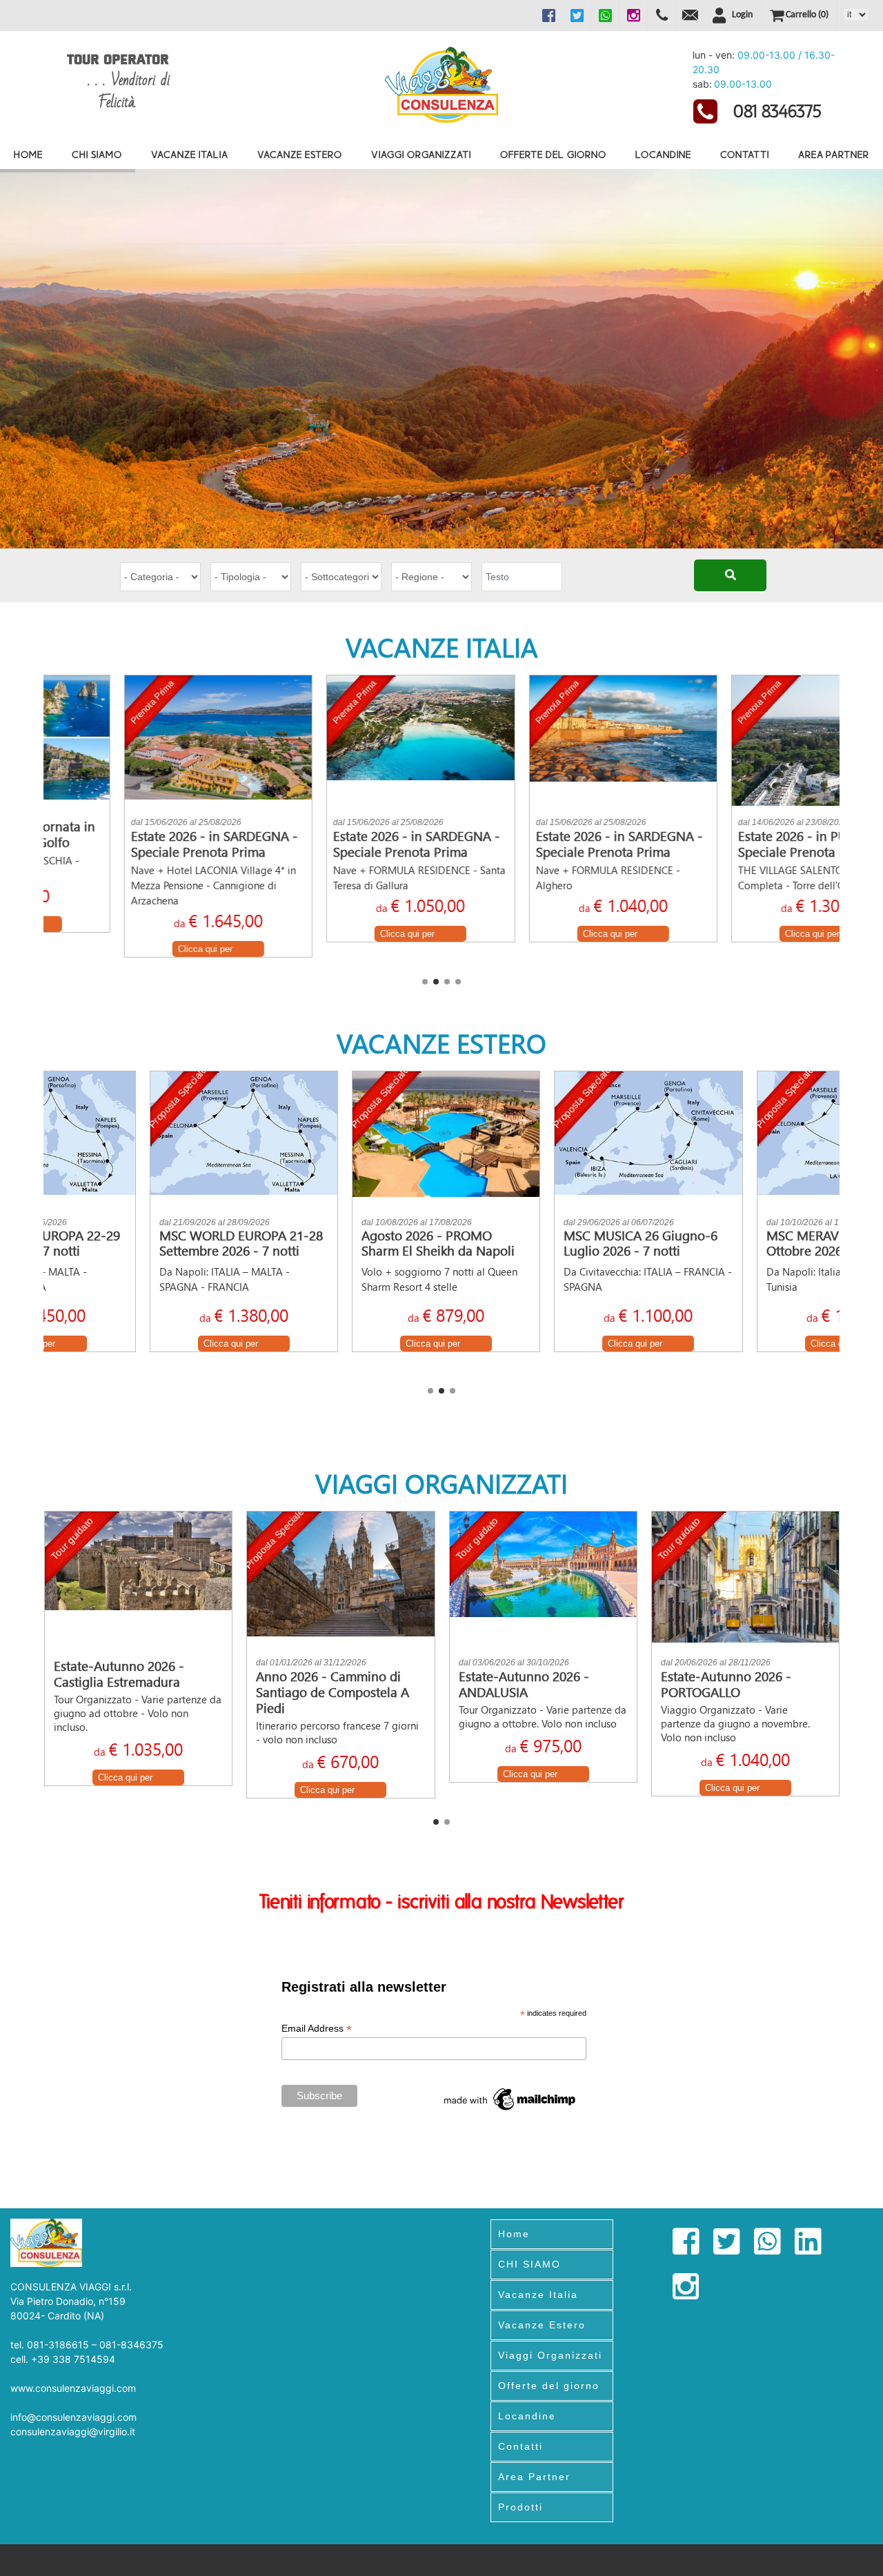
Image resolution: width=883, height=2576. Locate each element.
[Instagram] (633, 15)
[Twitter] (577, 15)
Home (28, 154)
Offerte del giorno (553, 154)
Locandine (663, 154)
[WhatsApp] (605, 15)
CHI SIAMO (97, 154)
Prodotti (520, 2507)
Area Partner (834, 154)
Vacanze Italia (190, 154)
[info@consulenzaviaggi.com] (690, 15)
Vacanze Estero (300, 154)
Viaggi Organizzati (421, 154)
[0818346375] (662, 15)
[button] (425, 982)
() (807, 15)
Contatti (745, 154)
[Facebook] (548, 15)
